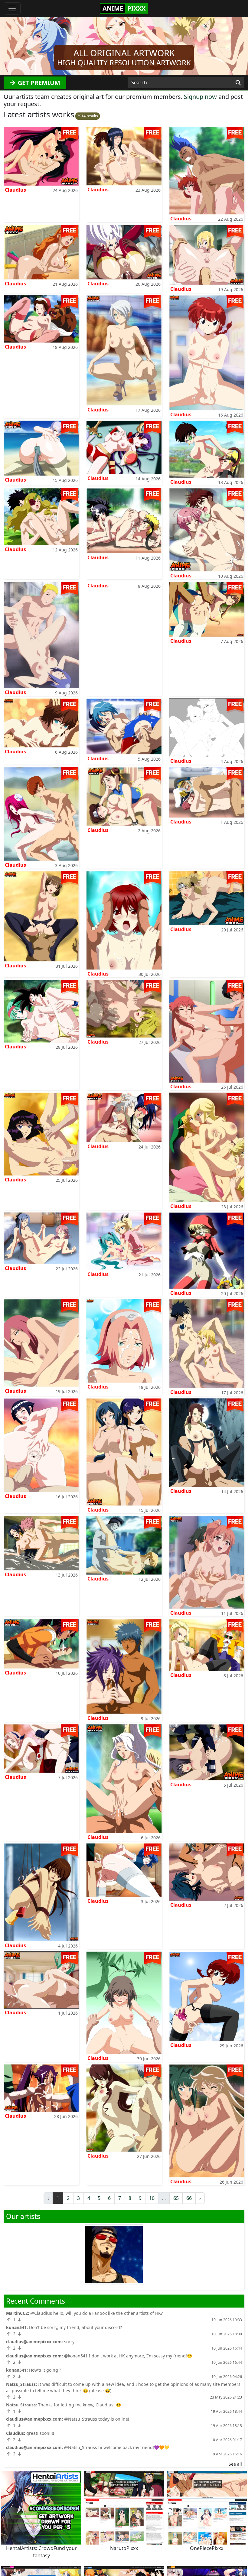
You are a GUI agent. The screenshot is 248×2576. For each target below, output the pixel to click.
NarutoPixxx (124, 2548)
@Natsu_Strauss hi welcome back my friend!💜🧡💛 (117, 2447)
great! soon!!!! (40, 2433)
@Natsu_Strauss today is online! (97, 2419)
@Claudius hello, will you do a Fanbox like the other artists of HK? (96, 2313)
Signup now (200, 97)
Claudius (15, 190)
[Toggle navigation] (12, 8)
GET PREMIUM (38, 83)
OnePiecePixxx (207, 2548)
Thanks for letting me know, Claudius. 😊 (80, 2405)
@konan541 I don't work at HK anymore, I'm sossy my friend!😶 (128, 2356)
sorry (69, 2342)
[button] (19, 46)
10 (152, 2198)
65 (176, 2198)
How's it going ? (45, 2370)
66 (189, 2198)
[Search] (238, 83)
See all (235, 2464)
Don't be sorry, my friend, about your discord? (75, 2327)
